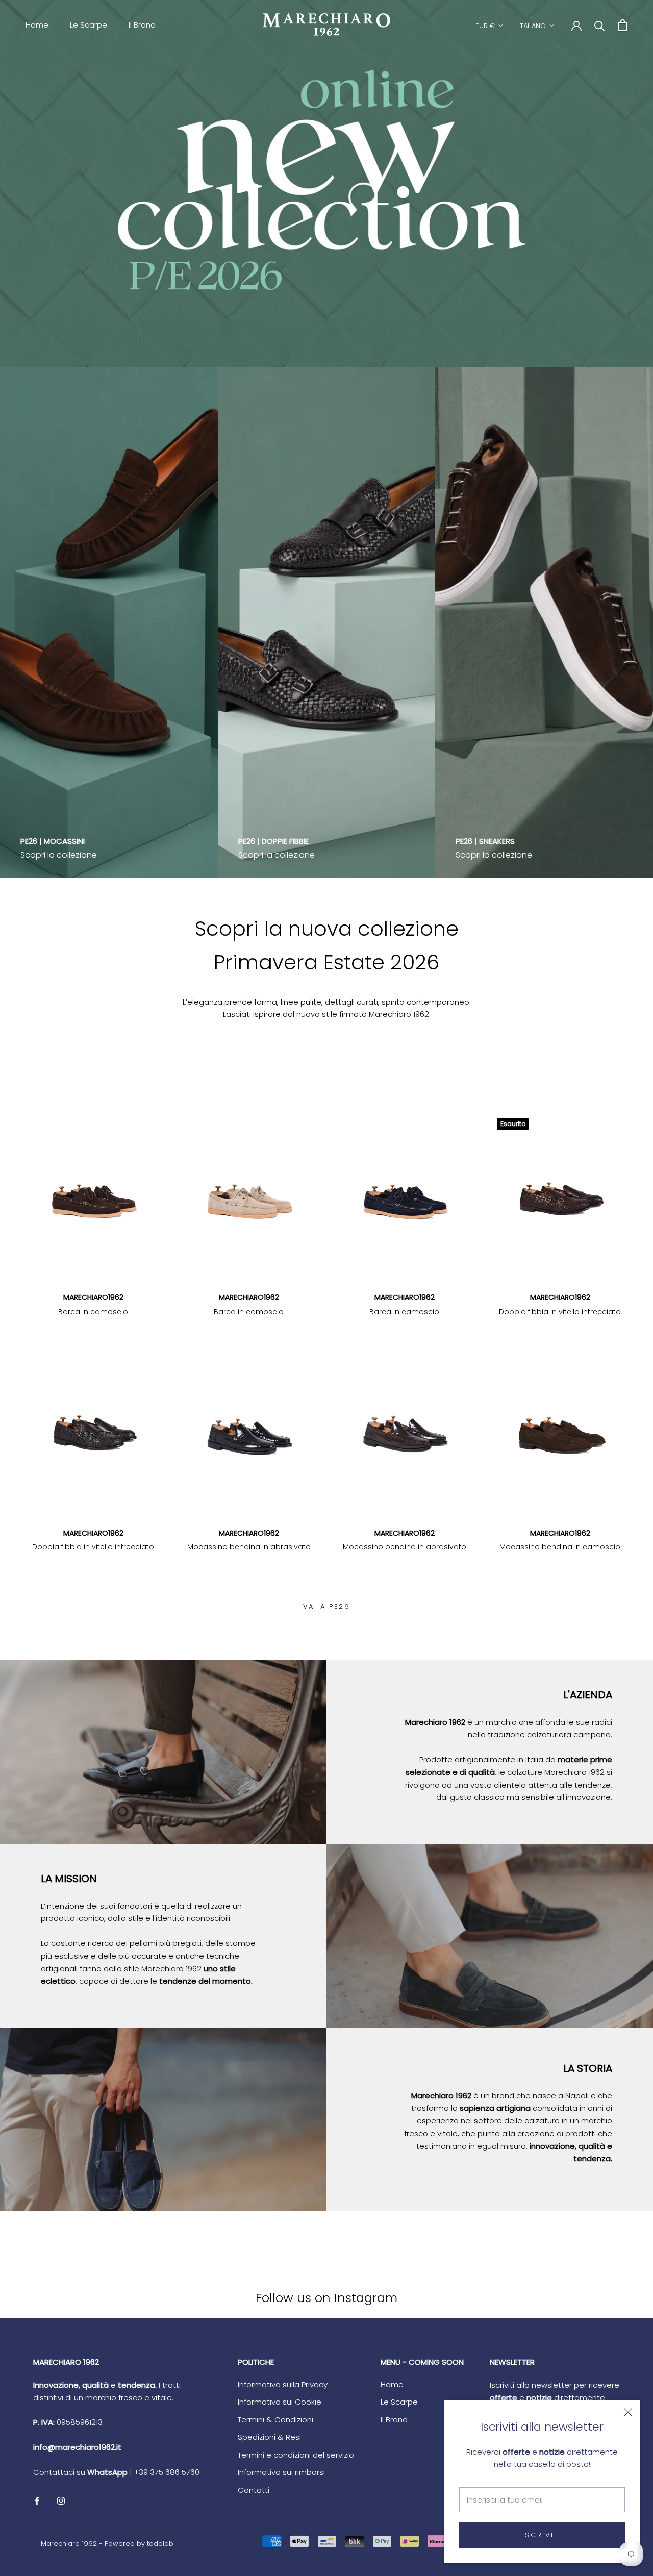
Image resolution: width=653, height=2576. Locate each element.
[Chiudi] (628, 2412)
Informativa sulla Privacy (283, 2384)
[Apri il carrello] (623, 25)
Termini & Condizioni (275, 2420)
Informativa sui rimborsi (281, 2472)
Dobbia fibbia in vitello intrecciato (560, 1312)
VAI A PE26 (327, 1606)
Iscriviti (542, 2535)
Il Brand (142, 25)
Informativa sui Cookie (280, 2402)
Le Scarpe (89, 25)
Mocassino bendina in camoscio (560, 1547)
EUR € (485, 26)
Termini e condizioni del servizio (296, 2455)
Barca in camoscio (93, 1312)
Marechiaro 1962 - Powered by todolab (107, 2544)
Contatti (254, 2490)
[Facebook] (37, 2501)
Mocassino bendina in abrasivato (249, 1547)
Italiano (532, 26)
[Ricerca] (600, 25)
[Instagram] (61, 2501)
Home (37, 25)
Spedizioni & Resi (269, 2437)
